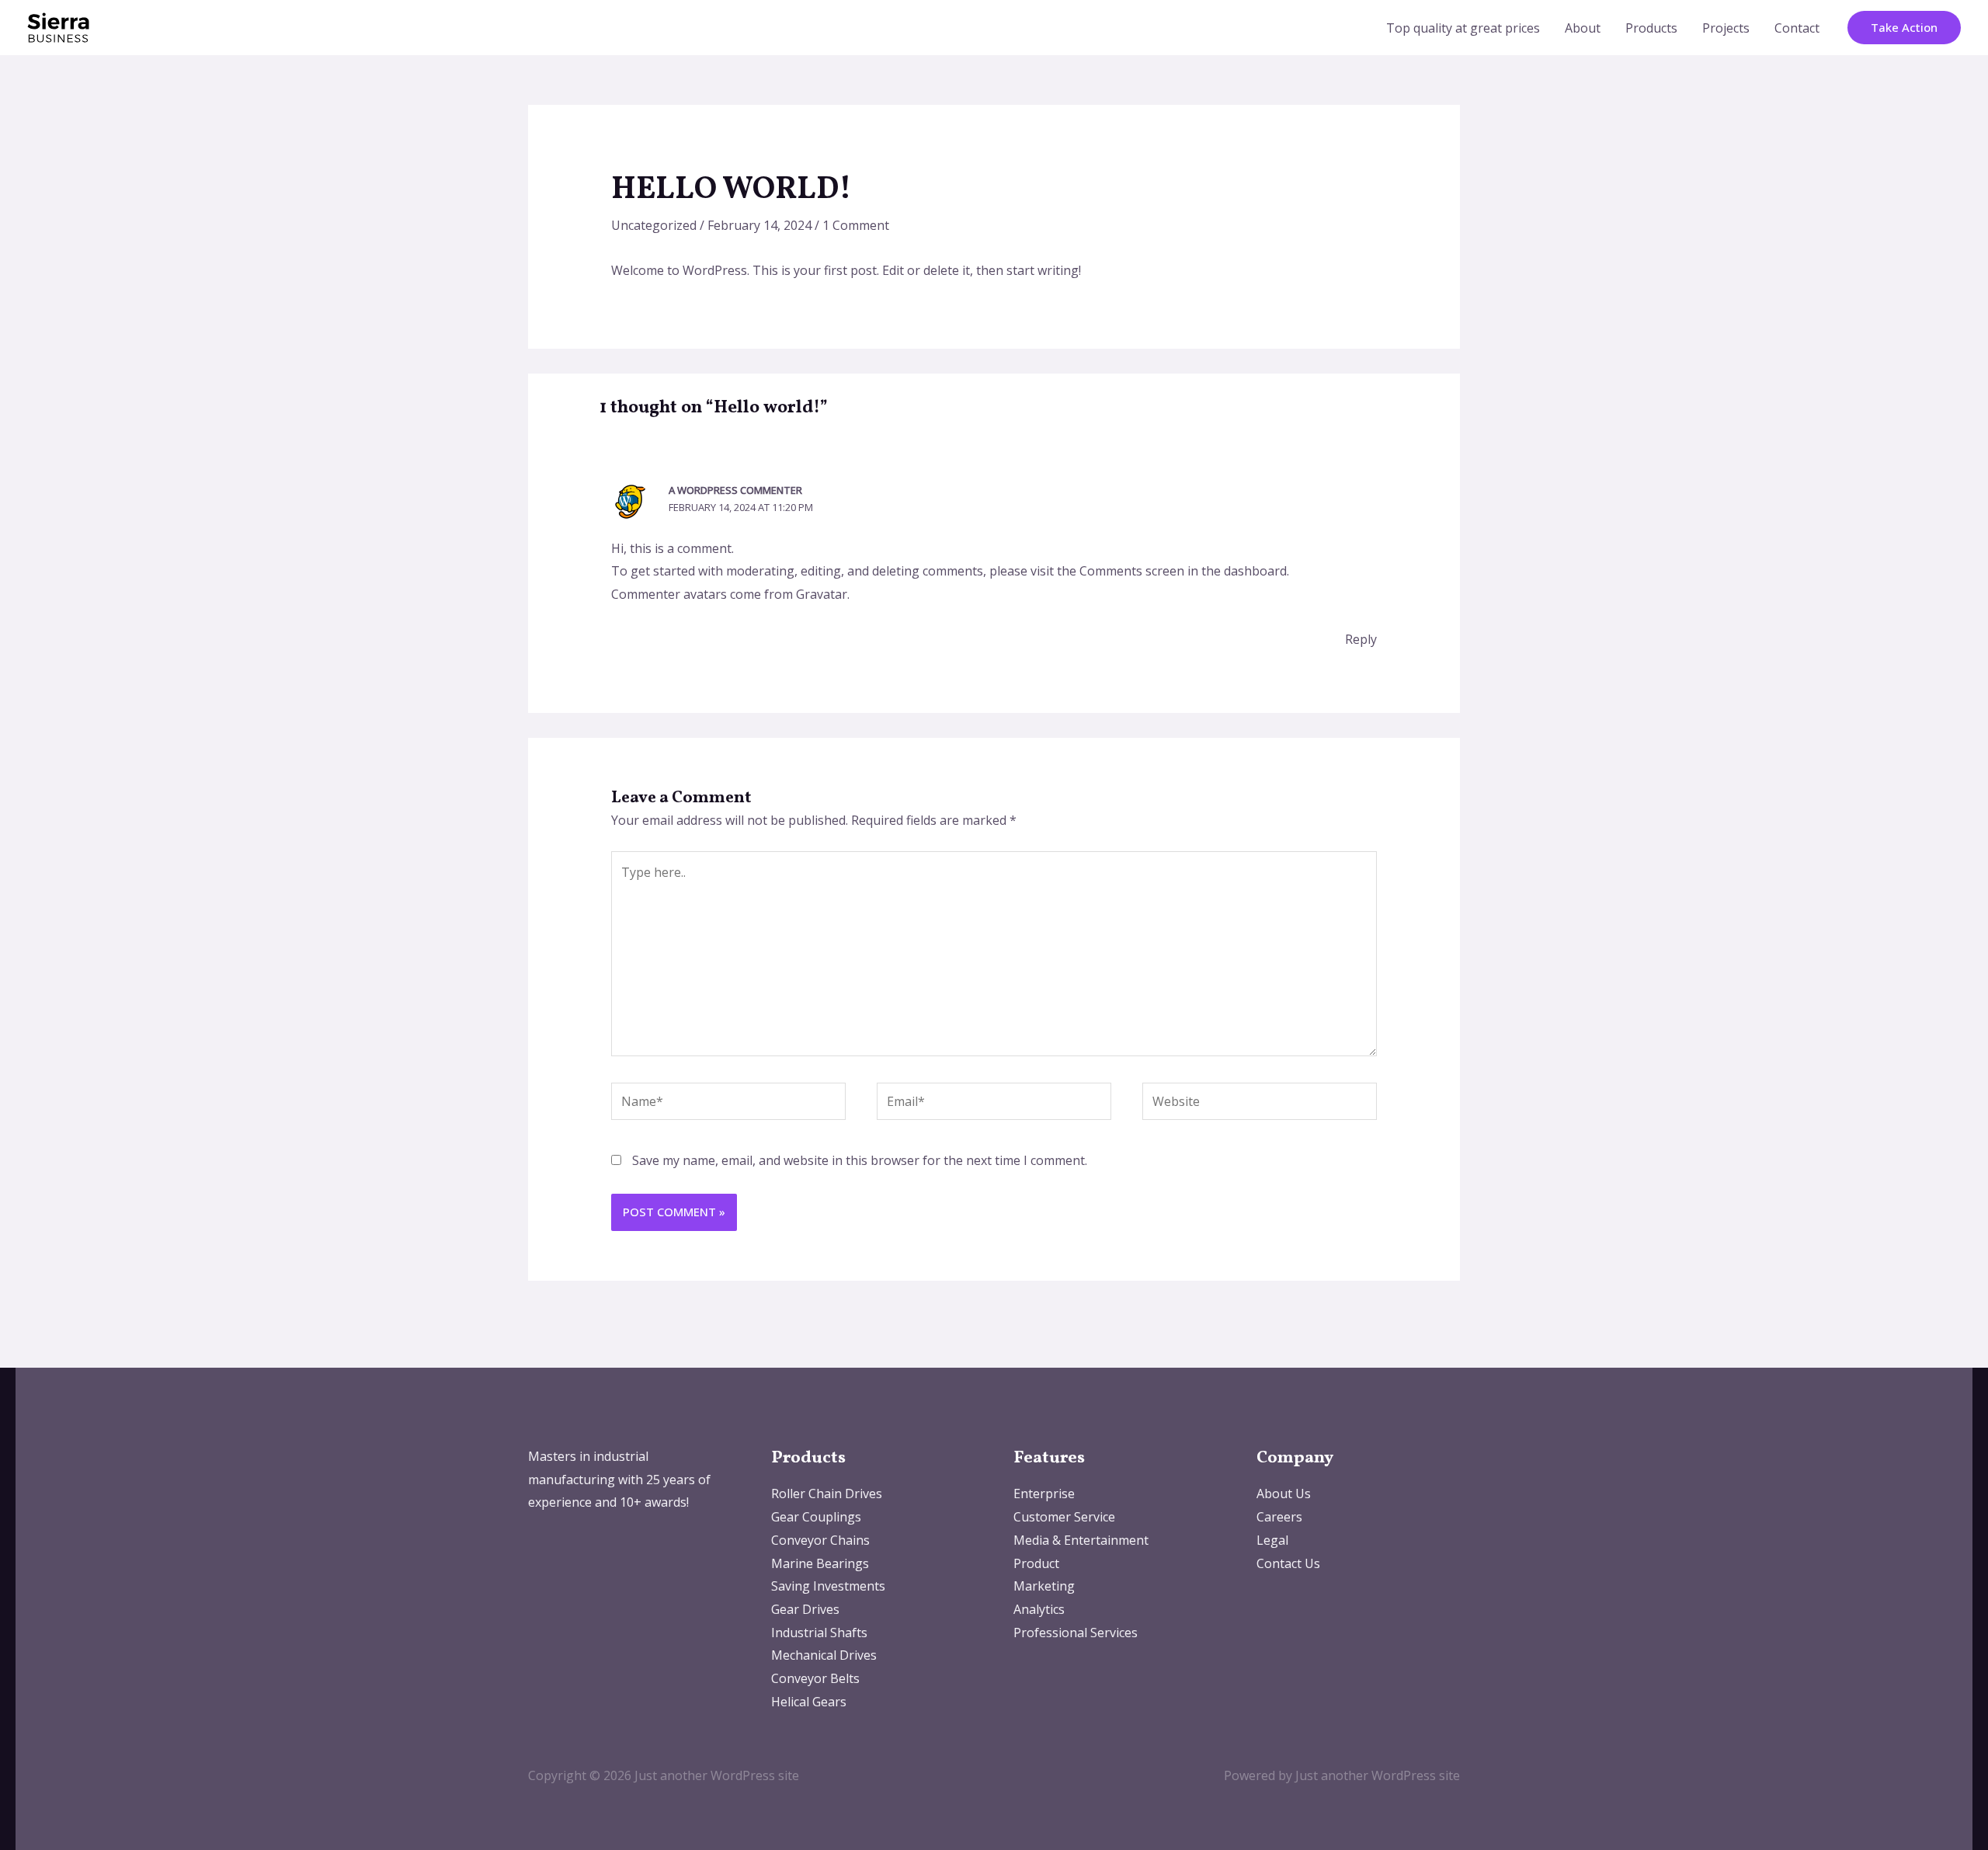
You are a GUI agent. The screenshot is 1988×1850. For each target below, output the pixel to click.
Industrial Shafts (819, 1633)
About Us (1284, 1494)
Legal (1272, 1540)
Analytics (1039, 1609)
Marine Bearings (820, 1563)
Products (1651, 28)
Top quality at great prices (1463, 28)
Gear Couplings (816, 1517)
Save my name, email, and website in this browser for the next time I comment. (860, 1160)
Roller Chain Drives (827, 1494)
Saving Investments (828, 1586)
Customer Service (1064, 1517)
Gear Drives (805, 1609)
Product (1036, 1563)
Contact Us (1288, 1563)
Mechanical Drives (824, 1655)
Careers (1279, 1517)
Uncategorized (654, 225)
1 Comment (856, 225)
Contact (1797, 28)
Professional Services (1076, 1633)
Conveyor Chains (820, 1540)
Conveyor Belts (815, 1678)
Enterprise (1044, 1494)
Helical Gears (809, 1702)
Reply (1361, 639)
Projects (1726, 28)
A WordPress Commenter (735, 490)
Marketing (1044, 1586)
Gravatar (822, 594)
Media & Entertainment (1081, 1540)
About (1583, 28)
